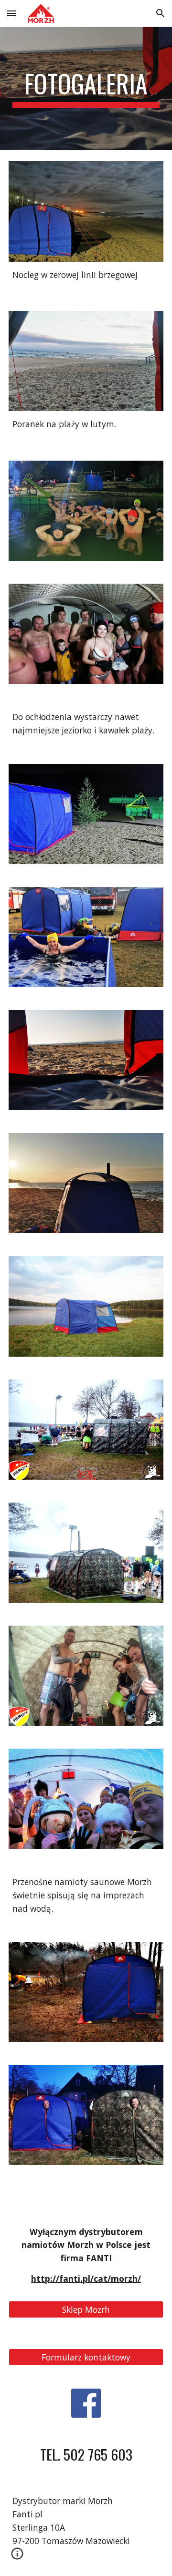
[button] (11, 13)
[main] (86, 88)
